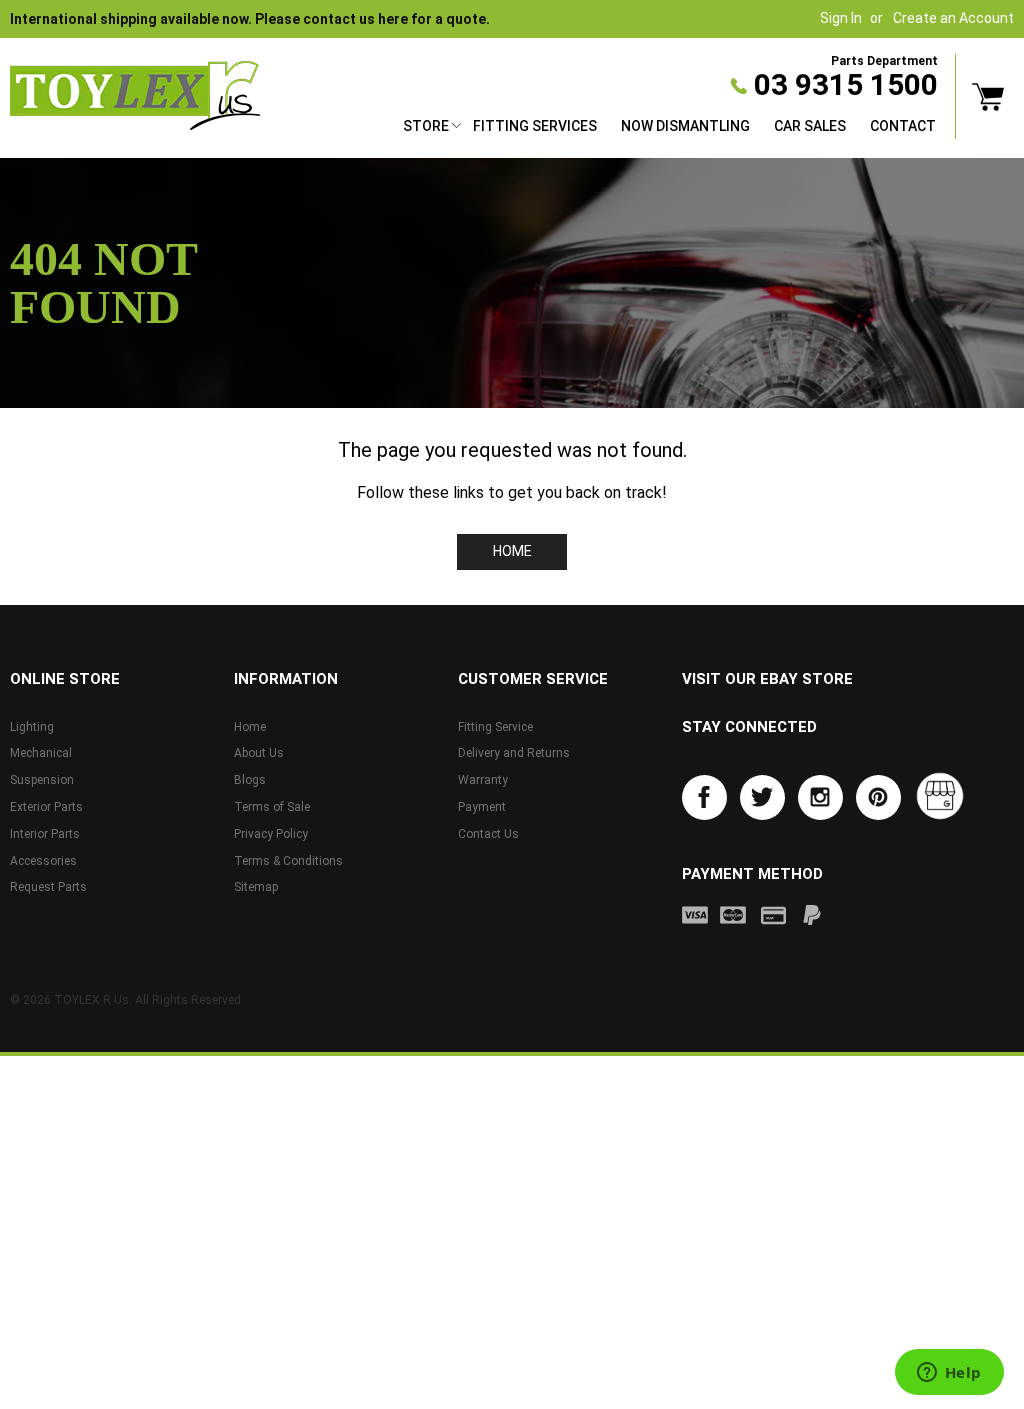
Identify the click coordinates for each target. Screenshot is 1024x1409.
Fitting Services (535, 126)
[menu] (669, 128)
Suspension (42, 780)
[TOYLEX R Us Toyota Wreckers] (135, 96)
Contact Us (488, 834)
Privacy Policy (271, 834)
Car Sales (810, 126)
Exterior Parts (46, 807)
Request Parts (48, 887)
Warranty (483, 780)
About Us (259, 753)
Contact (903, 126)
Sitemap (256, 887)
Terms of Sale (272, 807)
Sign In (841, 18)
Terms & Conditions (288, 861)
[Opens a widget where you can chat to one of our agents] (949, 1374)
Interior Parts (45, 834)
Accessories (43, 861)
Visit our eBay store (767, 679)
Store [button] (426, 126)
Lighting (32, 727)
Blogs (250, 780)
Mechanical (41, 753)
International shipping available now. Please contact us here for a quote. (250, 19)
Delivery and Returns (514, 753)
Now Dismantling (685, 126)
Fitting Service (495, 727)
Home (512, 551)
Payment (482, 807)
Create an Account (953, 18)
